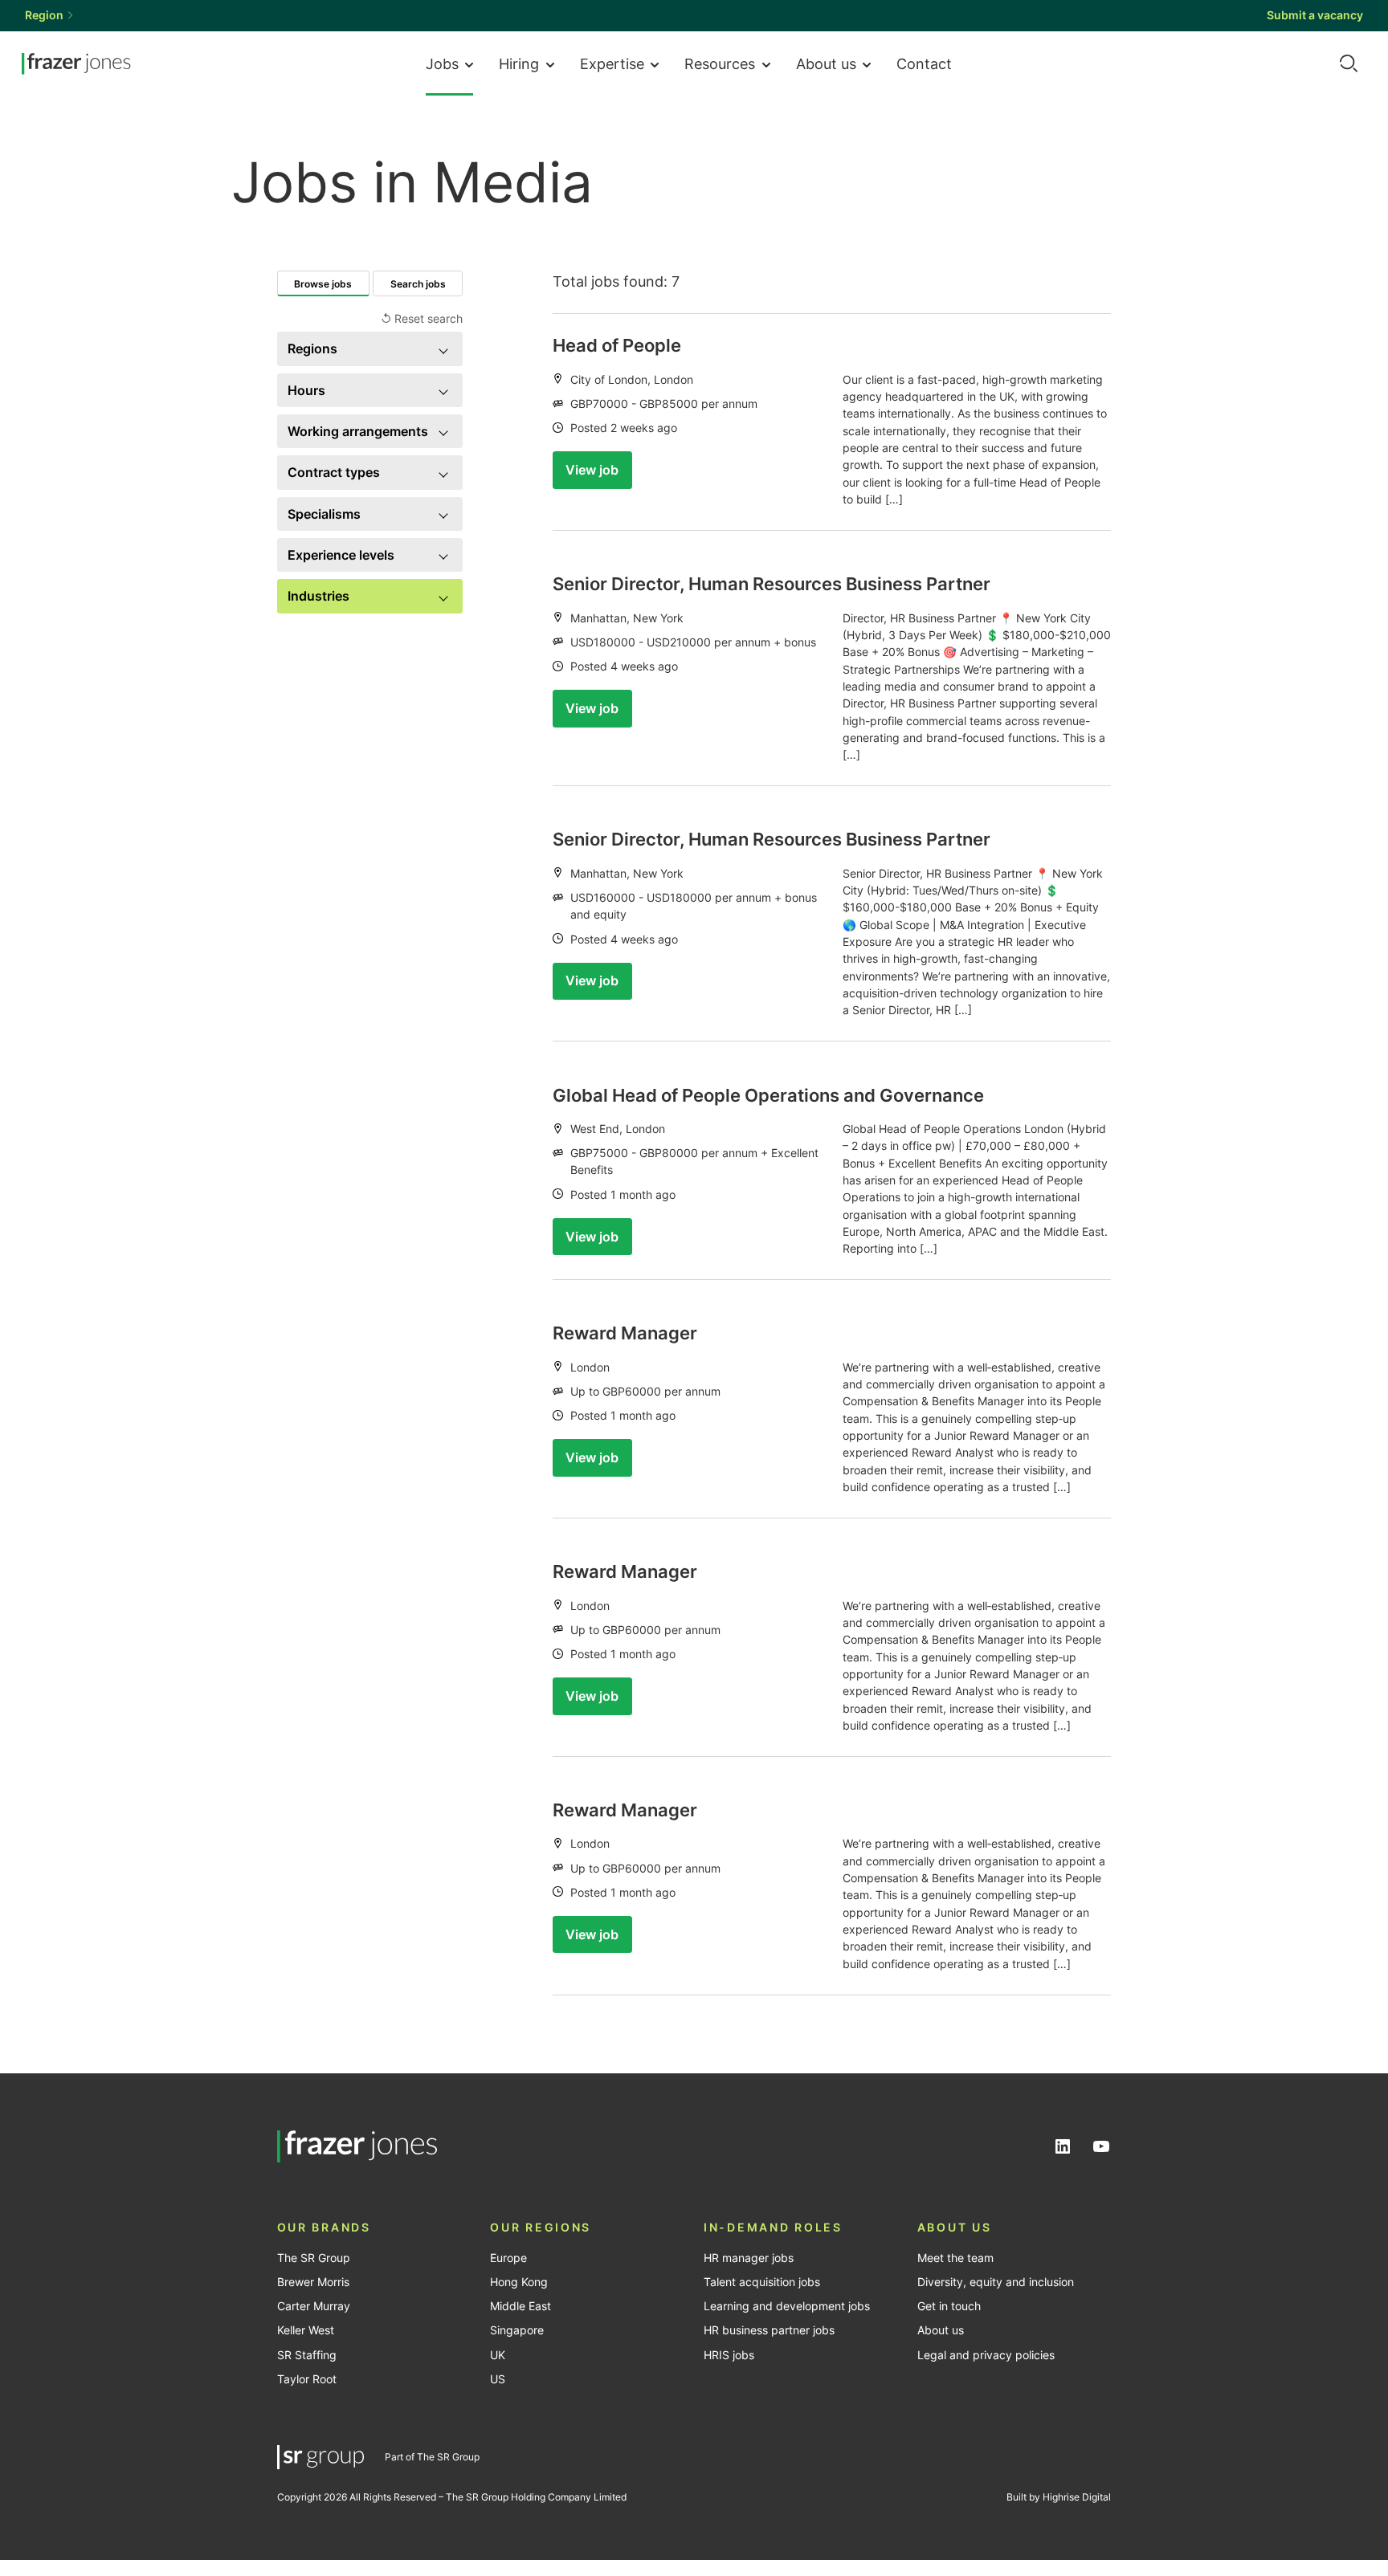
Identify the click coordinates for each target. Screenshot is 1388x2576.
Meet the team (955, 2258)
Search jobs (418, 284)
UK (498, 2355)
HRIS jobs (729, 2355)
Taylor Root (307, 2379)
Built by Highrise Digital (1059, 2497)
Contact (924, 63)
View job (592, 470)
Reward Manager (625, 1333)
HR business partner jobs (769, 2330)
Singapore (517, 2330)
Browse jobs (323, 284)
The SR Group (314, 2258)
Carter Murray (314, 2306)
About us (826, 63)
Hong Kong (519, 2282)
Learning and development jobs (787, 2306)
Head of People (617, 345)
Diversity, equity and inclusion (996, 2282)
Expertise (612, 63)
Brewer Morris (313, 2282)
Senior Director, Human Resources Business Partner (772, 584)
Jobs (442, 63)
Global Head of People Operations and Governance (768, 1095)
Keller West (306, 2330)
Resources (720, 63)
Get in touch (949, 2306)
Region (44, 15)
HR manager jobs (749, 2258)
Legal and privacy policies (986, 2355)
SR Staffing (307, 2355)
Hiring (519, 63)
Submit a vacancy (1315, 15)
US (498, 2379)
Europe (508, 2258)
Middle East (520, 2306)
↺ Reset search (422, 319)
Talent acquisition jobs (762, 2282)
